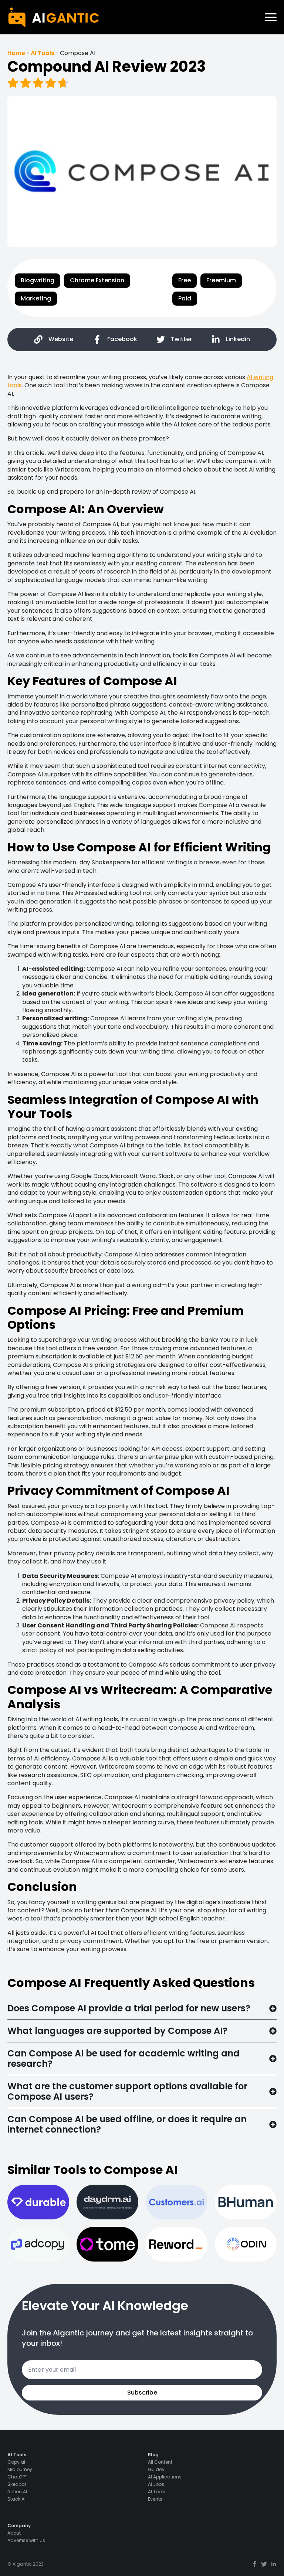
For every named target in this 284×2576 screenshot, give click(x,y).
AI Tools (43, 53)
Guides (156, 2470)
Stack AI (16, 2499)
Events (155, 2499)
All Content (160, 2462)
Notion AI (17, 2492)
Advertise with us (26, 2541)
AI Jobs (156, 2484)
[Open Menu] (271, 17)
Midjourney (20, 2470)
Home (16, 53)
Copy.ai (16, 2462)
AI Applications (165, 2477)
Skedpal (17, 2484)
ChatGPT (17, 2477)
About (14, 2533)
